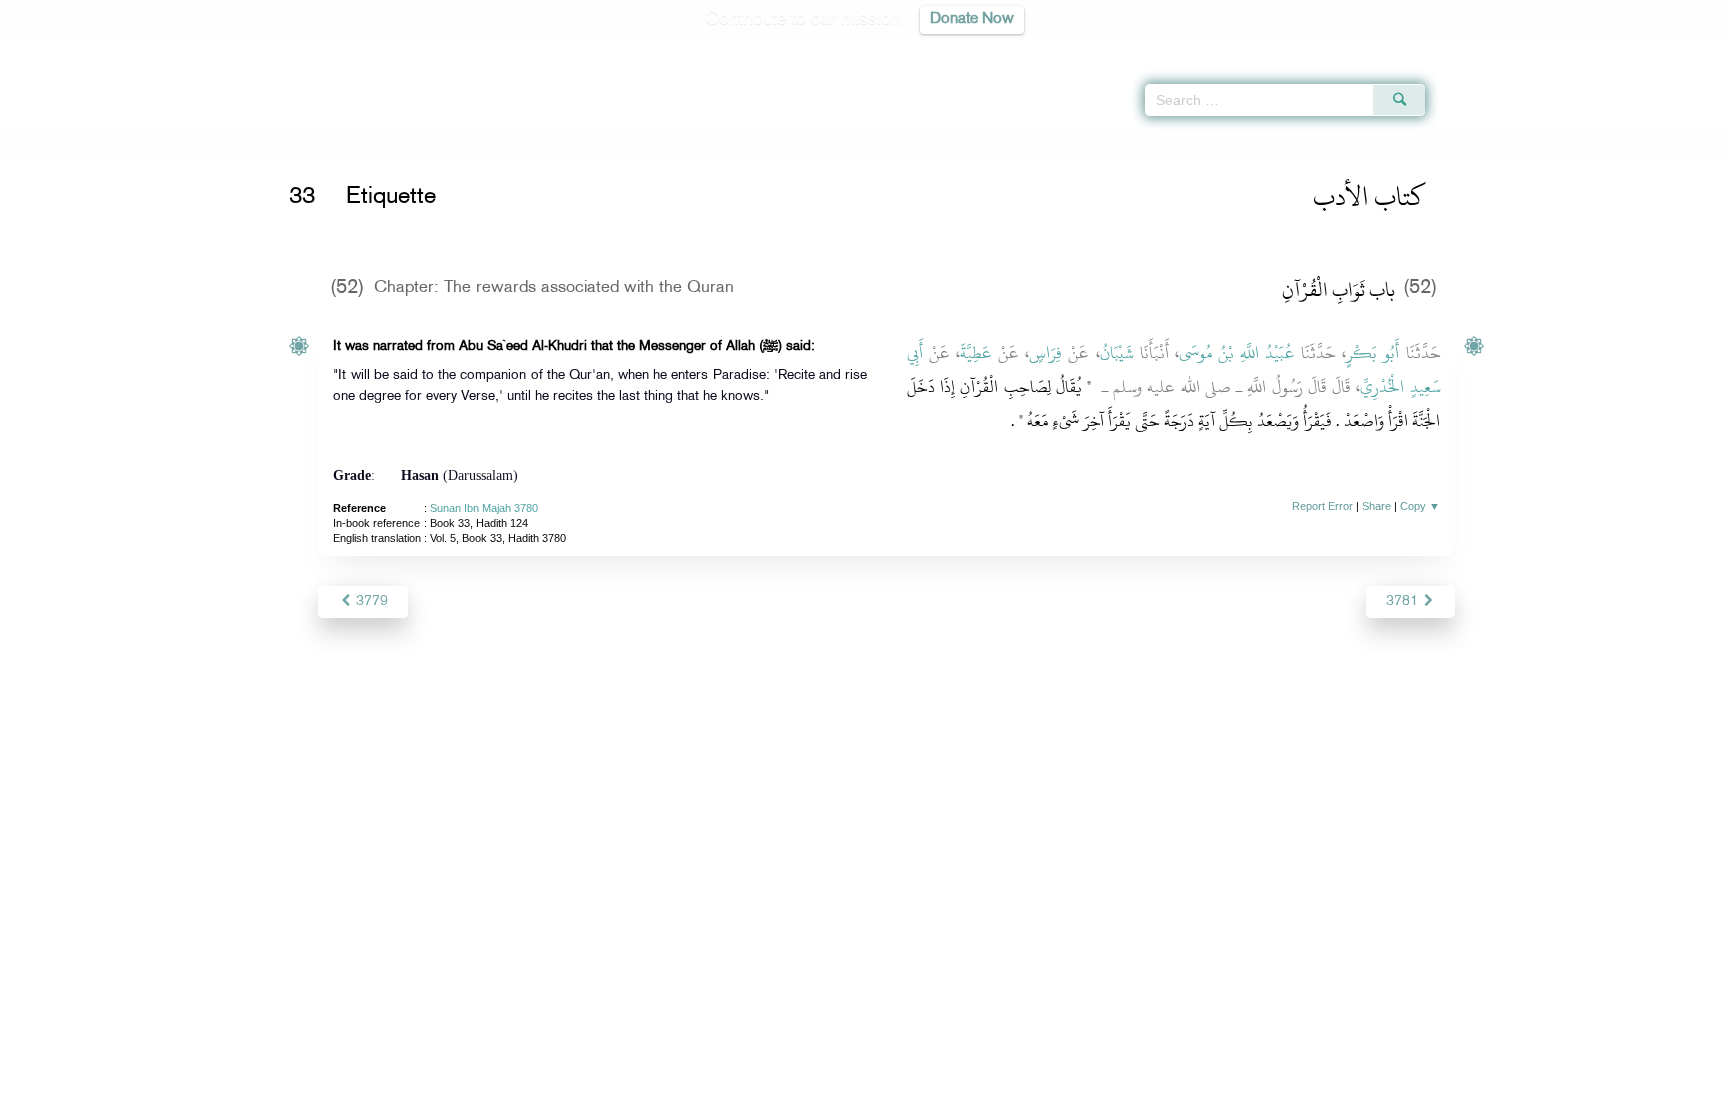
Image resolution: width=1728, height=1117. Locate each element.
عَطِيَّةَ (976, 353)
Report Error (1322, 506)
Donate (988, 1098)
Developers (849, 1098)
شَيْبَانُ (1117, 353)
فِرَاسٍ (1045, 353)
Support (771, 1098)
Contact (925, 1098)
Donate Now (972, 19)
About (661, 1098)
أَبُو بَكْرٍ (1372, 353)
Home (318, 143)
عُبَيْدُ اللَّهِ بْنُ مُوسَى (1237, 353)
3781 (1404, 601)
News (712, 1098)
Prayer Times (1610, 50)
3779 (370, 601)
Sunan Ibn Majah (396, 143)
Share (1376, 506)
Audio (1679, 50)
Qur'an (1479, 50)
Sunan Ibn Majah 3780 (484, 508)
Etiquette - (521, 143)
